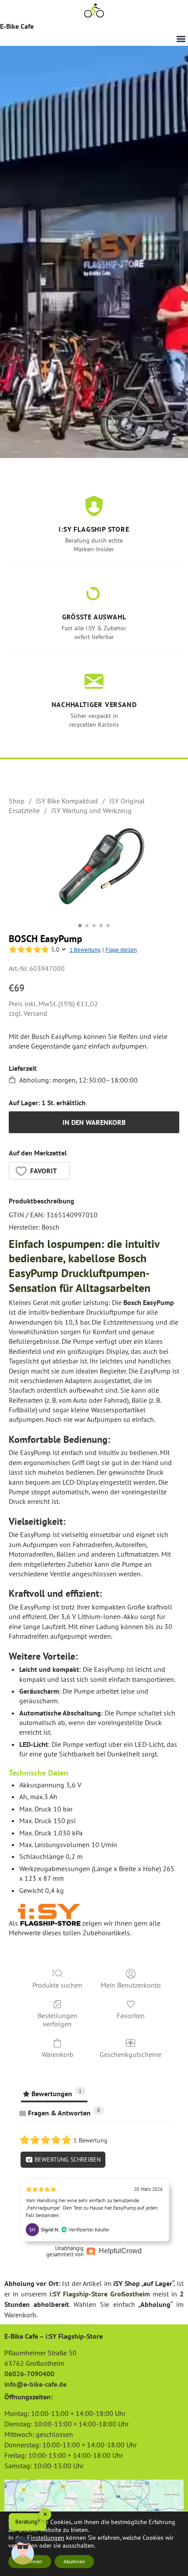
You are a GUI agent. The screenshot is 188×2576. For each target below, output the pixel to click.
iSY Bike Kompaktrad (67, 801)
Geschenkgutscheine (131, 2054)
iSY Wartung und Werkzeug (91, 810)
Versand (35, 1013)
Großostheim (130, 2294)
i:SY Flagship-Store (78, 2294)
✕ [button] (45, 2514)
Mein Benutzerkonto (131, 1985)
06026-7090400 (29, 2374)
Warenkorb (57, 2054)
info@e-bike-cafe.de (35, 2384)
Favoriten (131, 2016)
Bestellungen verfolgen (57, 2020)
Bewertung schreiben (67, 2159)
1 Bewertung (85, 950)
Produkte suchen (57, 1985)
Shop (17, 801)
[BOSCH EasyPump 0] (94, 872)
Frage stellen (121, 950)
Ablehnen (74, 2561)
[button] (181, 39)
